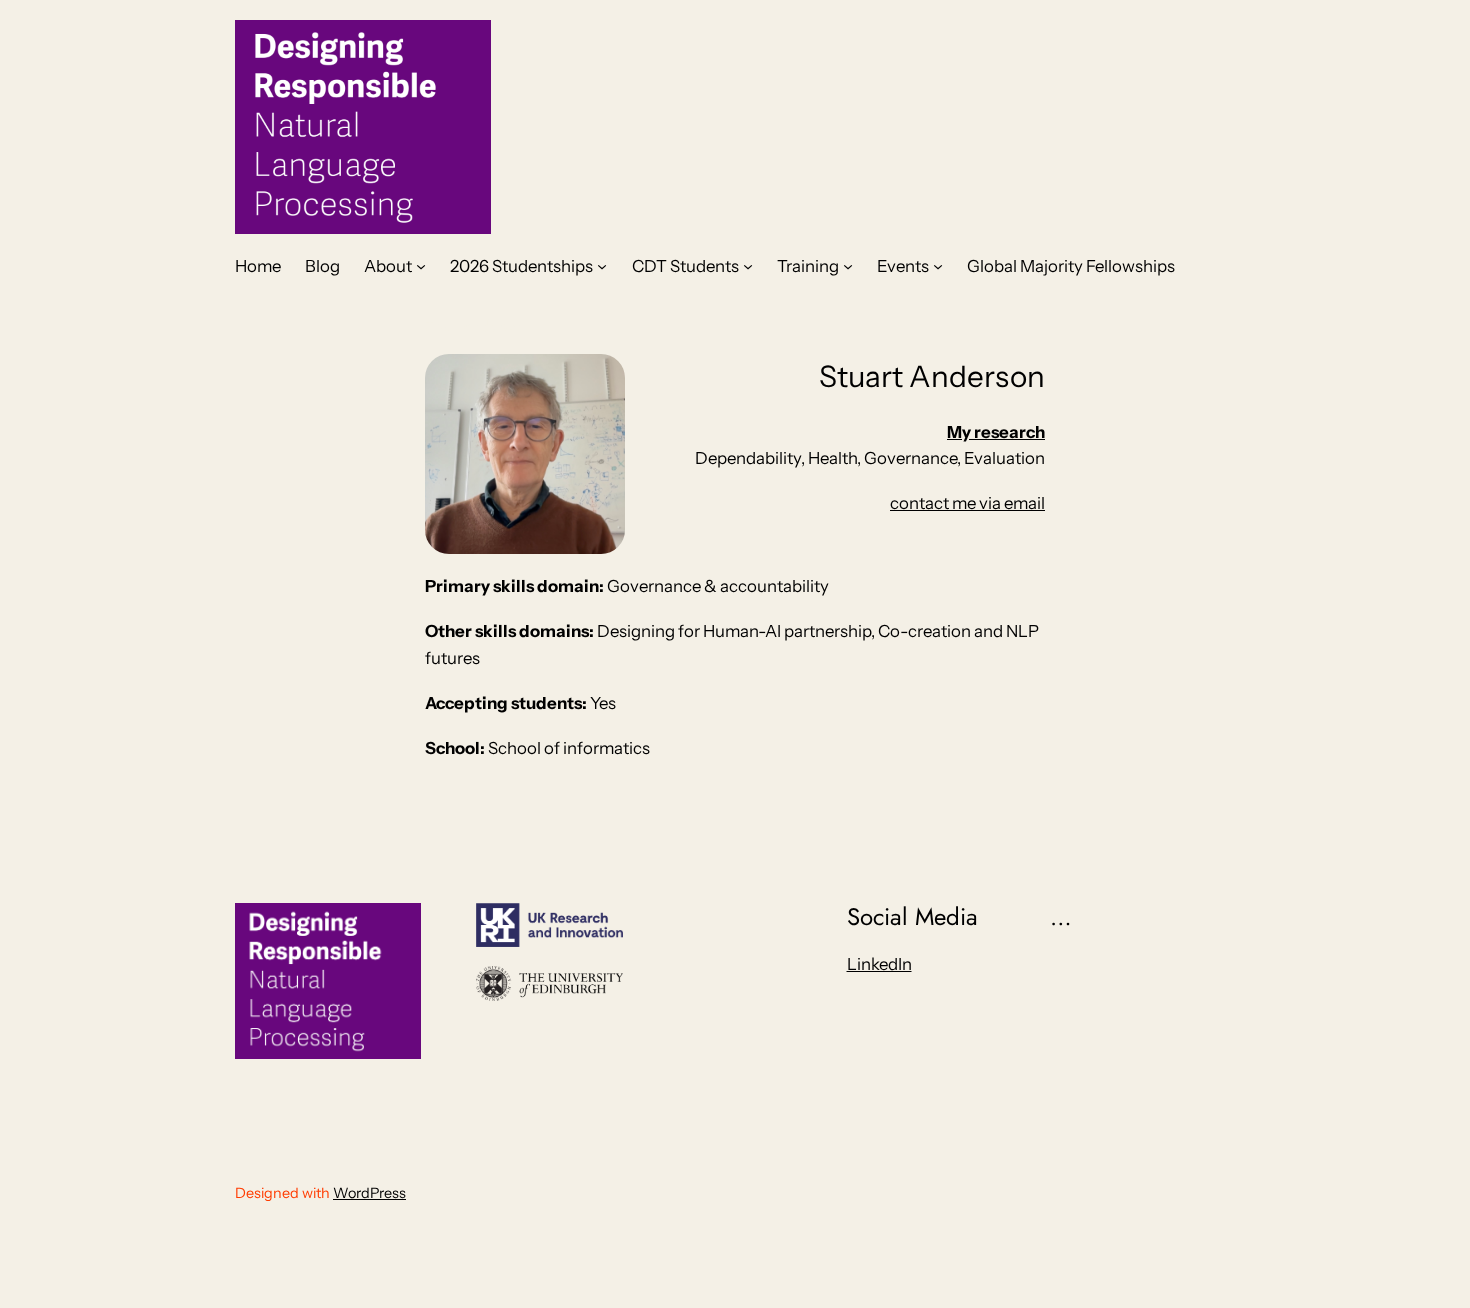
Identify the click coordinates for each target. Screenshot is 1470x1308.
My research (996, 432)
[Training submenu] (848, 266)
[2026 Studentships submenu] (602, 266)
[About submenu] (421, 266)
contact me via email (967, 503)
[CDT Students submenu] (748, 266)
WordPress (369, 1193)
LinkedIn (879, 964)
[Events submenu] (938, 266)
